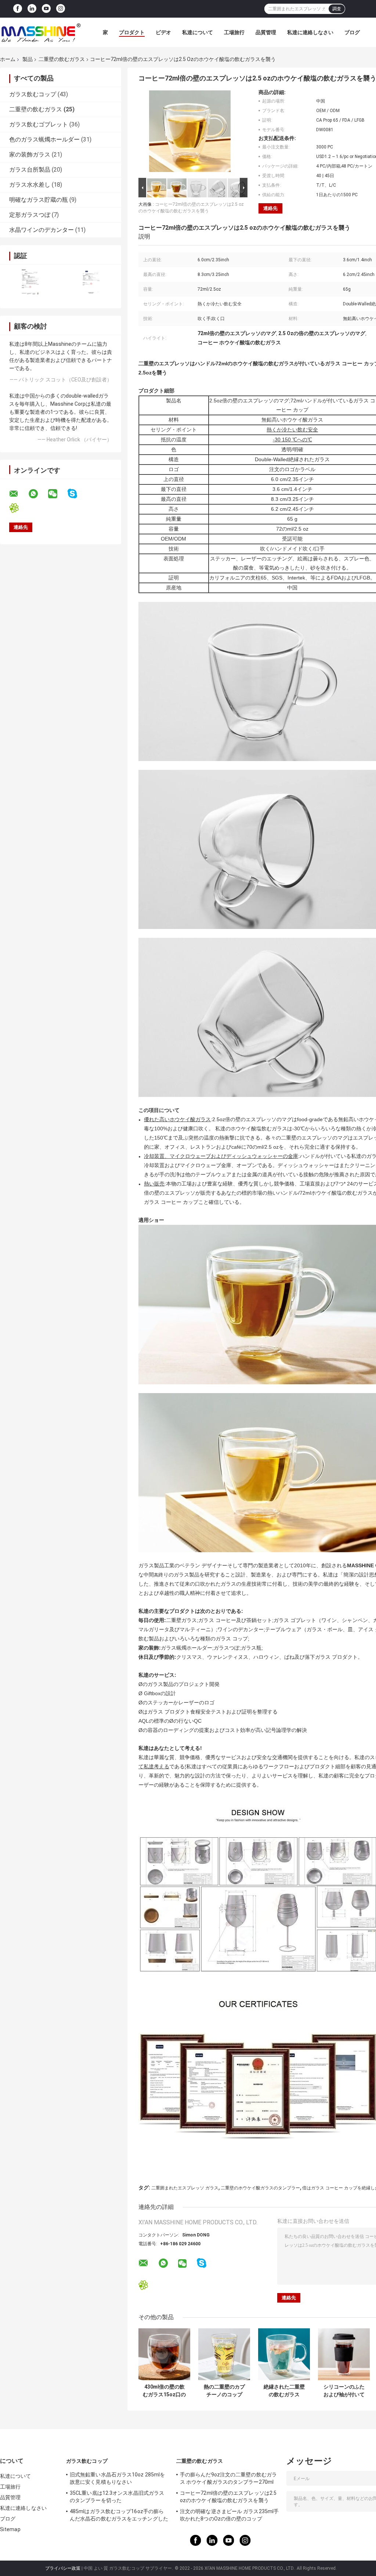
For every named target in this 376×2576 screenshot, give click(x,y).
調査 (337, 9)
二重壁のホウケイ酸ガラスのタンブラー (260, 2188)
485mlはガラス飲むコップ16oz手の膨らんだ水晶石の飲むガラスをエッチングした (119, 2515)
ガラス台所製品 (30, 170)
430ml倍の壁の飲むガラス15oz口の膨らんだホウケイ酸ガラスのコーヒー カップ (164, 2391)
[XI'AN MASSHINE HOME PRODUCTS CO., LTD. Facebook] (18, 9)
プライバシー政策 (63, 2568)
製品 (28, 59)
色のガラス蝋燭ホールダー (44, 139)
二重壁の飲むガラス (62, 59)
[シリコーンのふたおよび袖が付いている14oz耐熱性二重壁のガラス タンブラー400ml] (344, 2354)
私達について (198, 32)
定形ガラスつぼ (30, 215)
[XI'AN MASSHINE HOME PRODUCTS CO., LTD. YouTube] (46, 9)
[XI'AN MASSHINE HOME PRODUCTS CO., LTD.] (40, 32)
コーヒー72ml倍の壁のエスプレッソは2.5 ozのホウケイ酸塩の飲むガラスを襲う (228, 2497)
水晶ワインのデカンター (41, 230)
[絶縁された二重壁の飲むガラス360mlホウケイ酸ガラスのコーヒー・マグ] (284, 2354)
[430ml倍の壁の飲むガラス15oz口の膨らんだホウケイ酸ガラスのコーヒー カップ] (164, 2354)
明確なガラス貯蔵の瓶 (39, 200)
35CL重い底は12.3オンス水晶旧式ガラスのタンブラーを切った (117, 2497)
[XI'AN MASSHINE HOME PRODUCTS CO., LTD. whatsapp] (38, 494)
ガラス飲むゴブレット (39, 124)
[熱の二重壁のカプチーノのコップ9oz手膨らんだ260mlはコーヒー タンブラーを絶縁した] (224, 2354)
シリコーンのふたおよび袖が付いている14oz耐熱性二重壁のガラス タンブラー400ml (344, 2391)
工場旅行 (234, 32)
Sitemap (10, 2529)
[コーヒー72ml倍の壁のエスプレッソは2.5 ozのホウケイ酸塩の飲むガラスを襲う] (190, 133)
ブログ (352, 32)
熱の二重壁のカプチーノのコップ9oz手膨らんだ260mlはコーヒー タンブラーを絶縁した (224, 2391)
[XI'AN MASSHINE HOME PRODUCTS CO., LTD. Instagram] (61, 9)
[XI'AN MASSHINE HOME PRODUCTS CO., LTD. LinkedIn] (32, 9)
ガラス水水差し (30, 185)
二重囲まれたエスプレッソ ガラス (185, 2188)
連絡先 (270, 208)
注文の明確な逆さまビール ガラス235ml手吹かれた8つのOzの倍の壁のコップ (229, 2515)
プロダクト (132, 32)
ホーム (8, 59)
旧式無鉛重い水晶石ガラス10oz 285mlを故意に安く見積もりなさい (117, 2478)
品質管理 (266, 32)
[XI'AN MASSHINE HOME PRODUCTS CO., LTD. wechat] (57, 494)
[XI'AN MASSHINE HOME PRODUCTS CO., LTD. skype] (77, 494)
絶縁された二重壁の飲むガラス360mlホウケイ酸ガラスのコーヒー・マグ (284, 2391)
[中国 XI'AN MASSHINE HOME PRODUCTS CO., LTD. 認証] (30, 282)
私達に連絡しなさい (310, 32)
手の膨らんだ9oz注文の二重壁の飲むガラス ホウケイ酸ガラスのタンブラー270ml (228, 2478)
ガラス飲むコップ (33, 94)
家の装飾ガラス (30, 155)
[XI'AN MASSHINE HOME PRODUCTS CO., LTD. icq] (19, 508)
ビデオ (163, 32)
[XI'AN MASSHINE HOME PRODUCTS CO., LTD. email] (18, 494)
